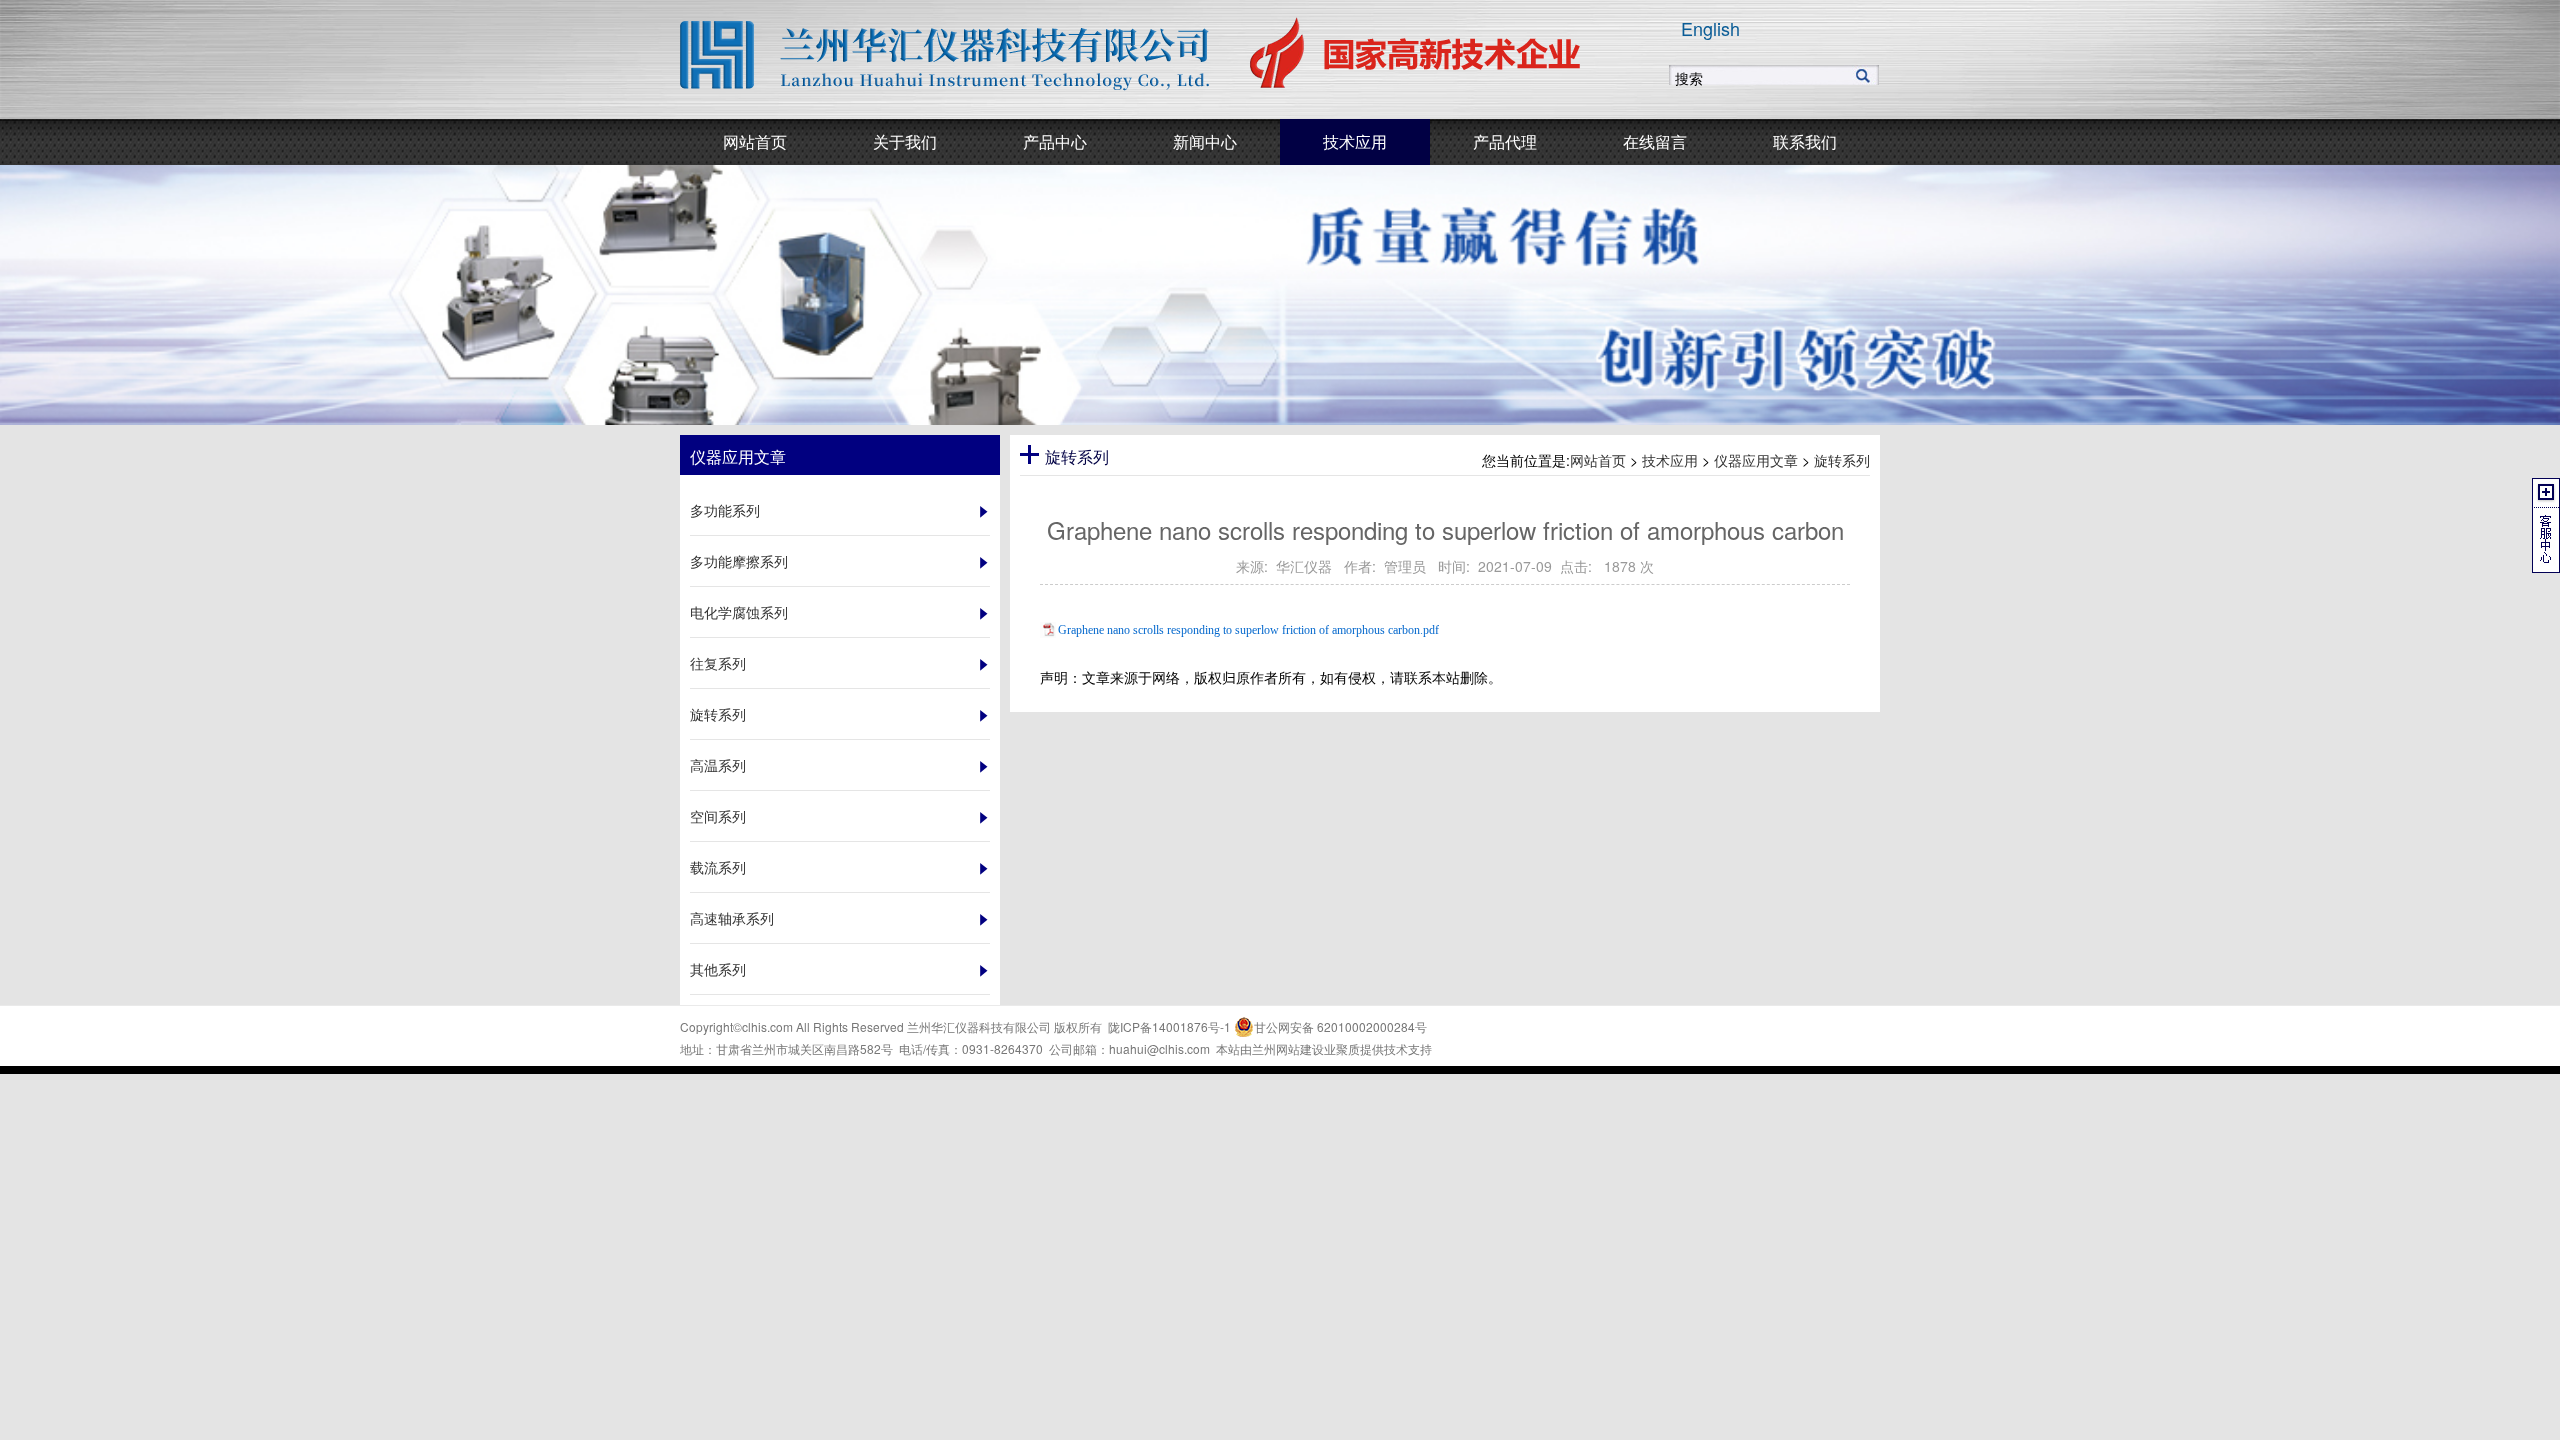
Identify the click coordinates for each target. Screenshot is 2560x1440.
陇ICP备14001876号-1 (1169, 1026)
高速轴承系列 (732, 918)
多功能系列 (725, 510)
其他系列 (718, 969)
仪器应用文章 (1756, 460)
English (1710, 28)
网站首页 (1598, 460)
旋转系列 (718, 714)
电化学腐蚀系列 (739, 612)
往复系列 (718, 663)
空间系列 (718, 816)
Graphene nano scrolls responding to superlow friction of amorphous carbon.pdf (1248, 630)
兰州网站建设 (1288, 1048)
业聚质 (1342, 1048)
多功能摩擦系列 (739, 561)
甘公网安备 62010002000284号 (1340, 1026)
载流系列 (718, 867)
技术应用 (1670, 460)
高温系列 (718, 765)
